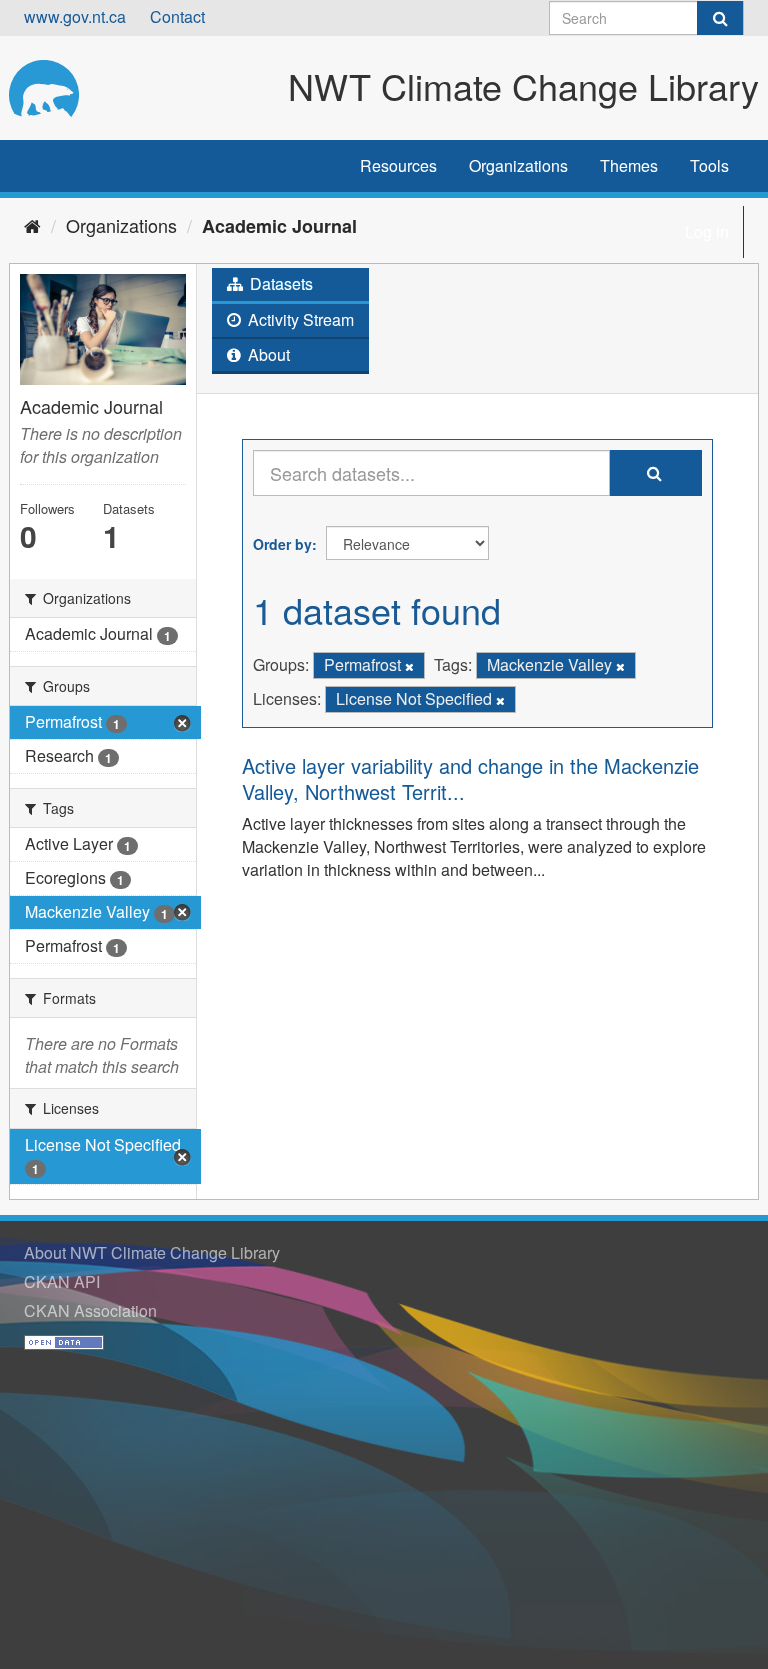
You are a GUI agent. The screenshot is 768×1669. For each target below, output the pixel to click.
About (267, 354)
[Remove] (409, 666)
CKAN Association (90, 1310)
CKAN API (62, 1281)
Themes (629, 165)
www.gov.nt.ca (75, 16)
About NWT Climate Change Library (152, 1252)
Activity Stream (299, 319)
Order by (282, 544)
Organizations (518, 165)
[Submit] (720, 18)
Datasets (279, 283)
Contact (177, 16)
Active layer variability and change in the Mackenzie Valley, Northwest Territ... (470, 778)
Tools (709, 165)
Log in (707, 231)
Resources (398, 165)
